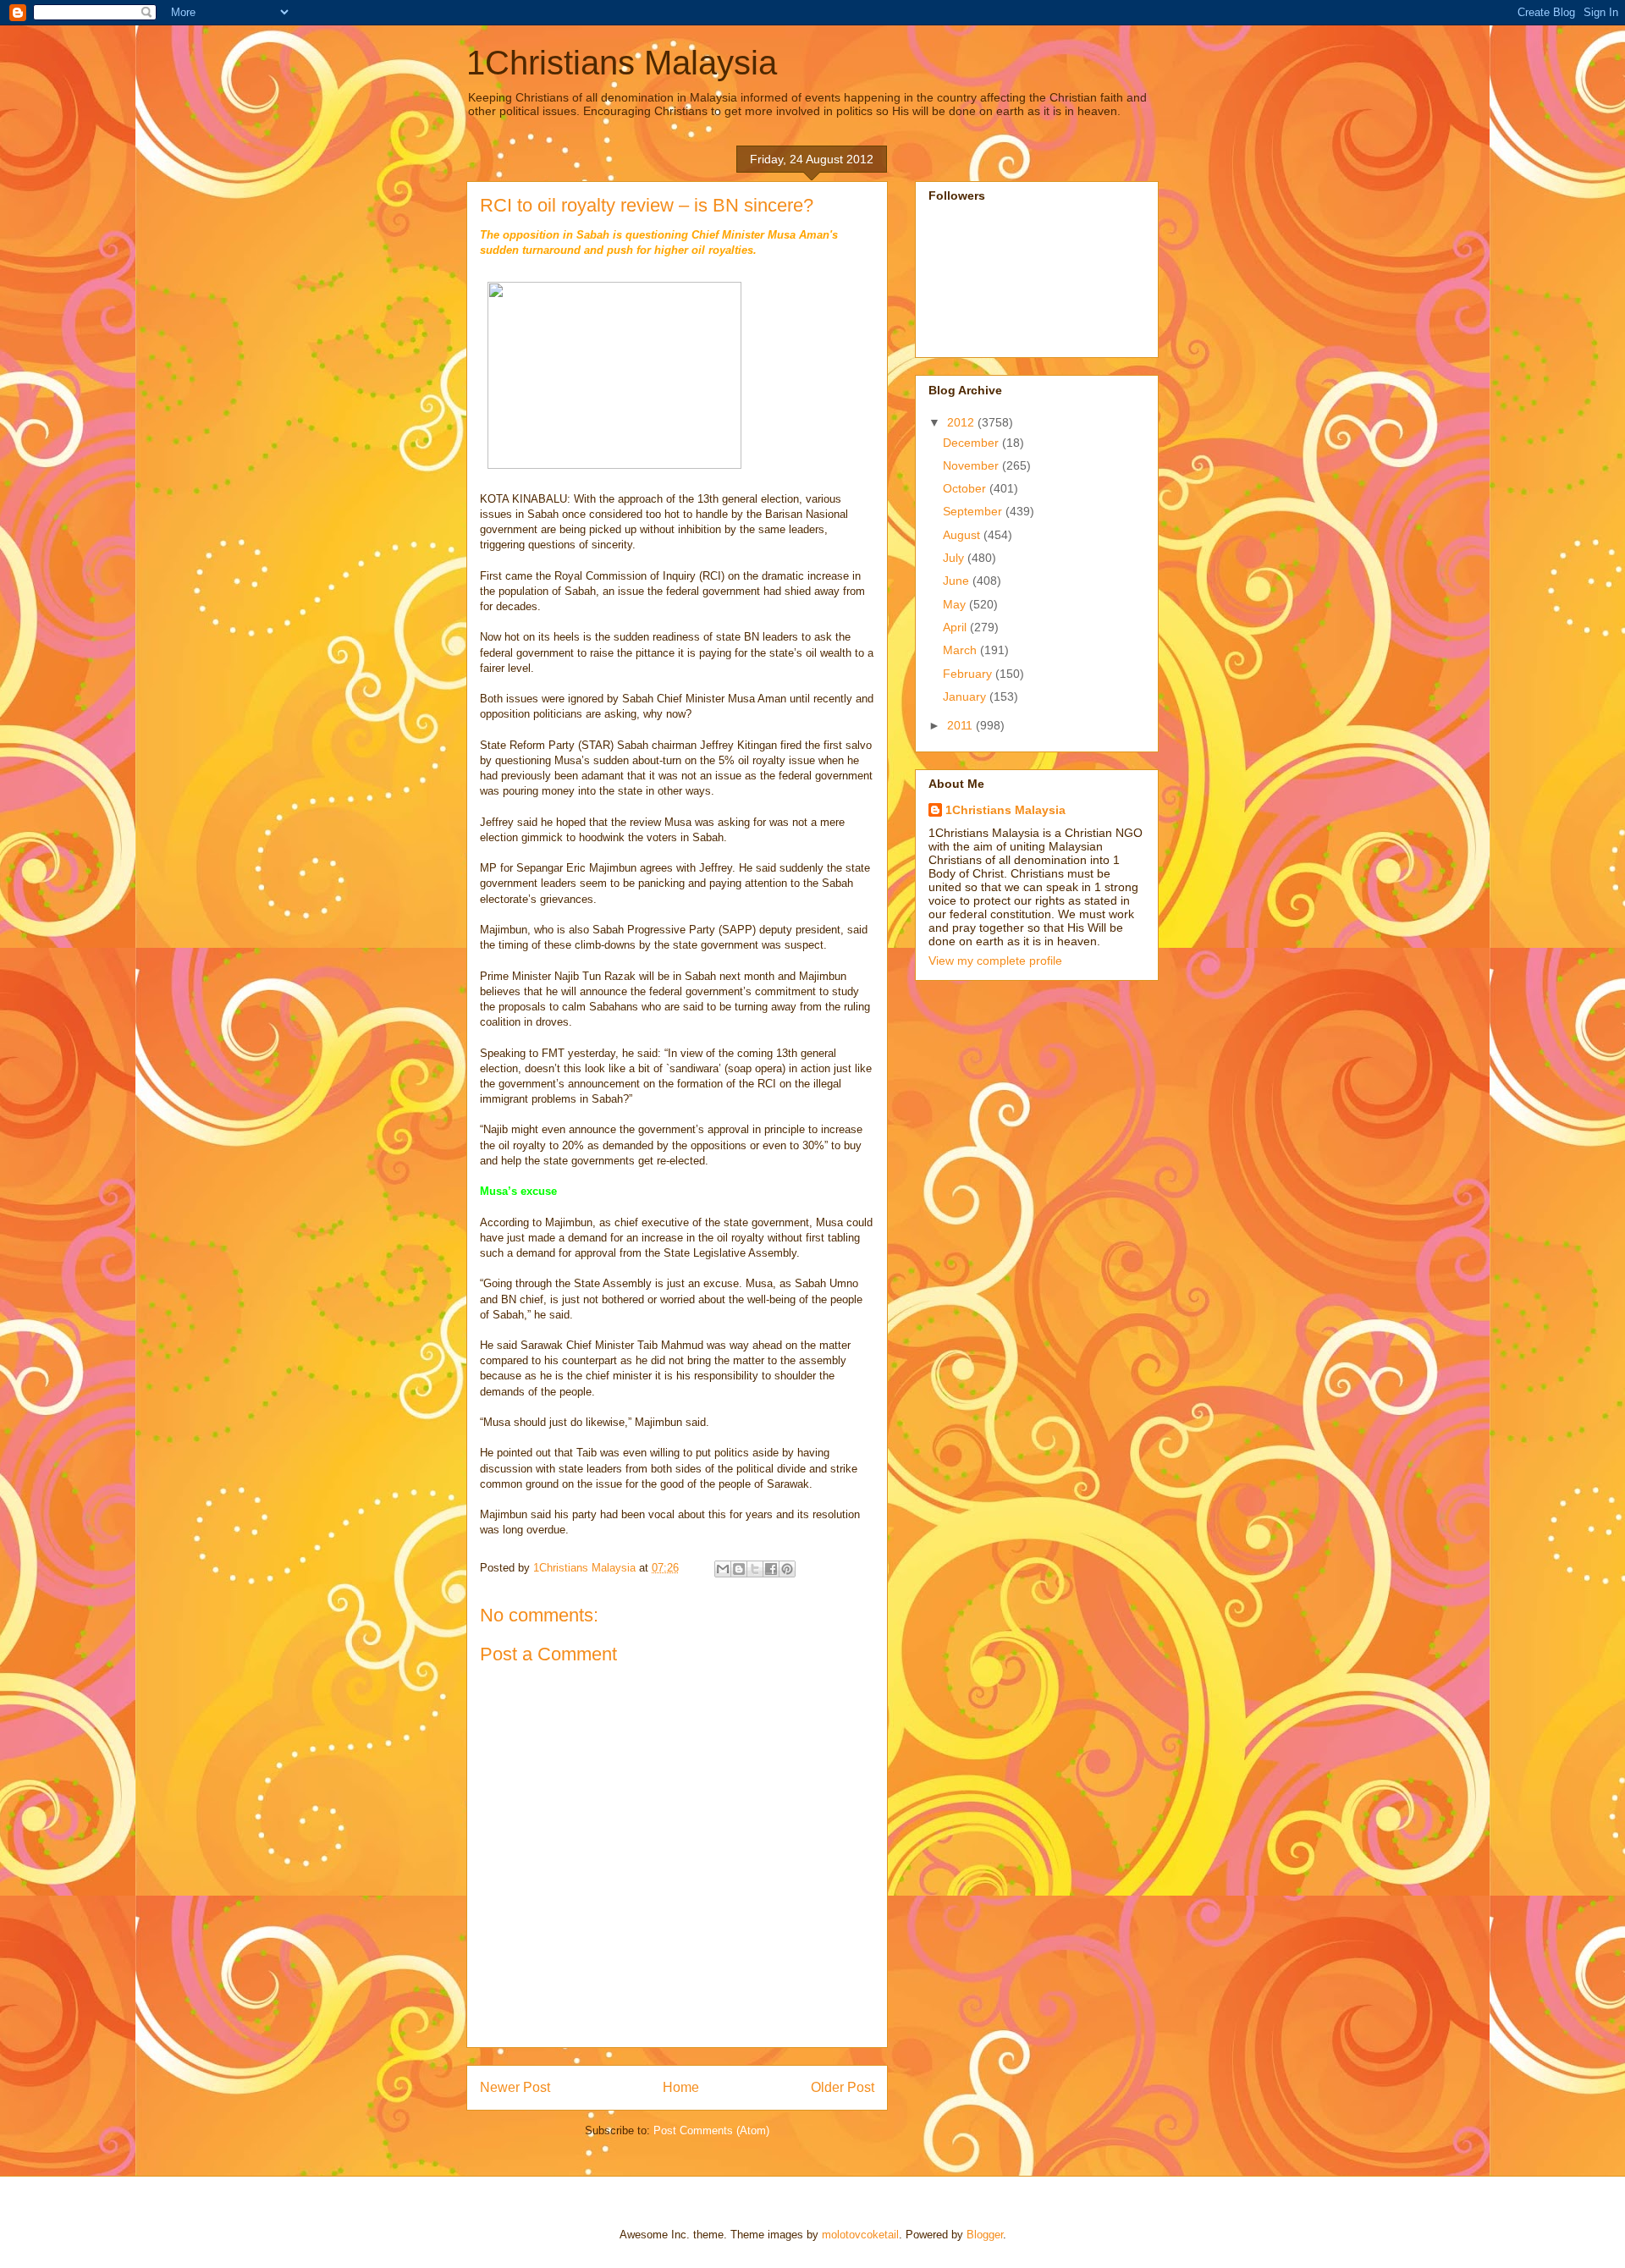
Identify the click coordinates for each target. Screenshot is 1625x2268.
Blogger (985, 2235)
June (958, 581)
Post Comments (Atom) (711, 2130)
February (969, 674)
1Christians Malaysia (622, 63)
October (966, 488)
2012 (962, 422)
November (972, 465)
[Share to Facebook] (771, 1569)
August (963, 535)
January (966, 696)
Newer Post (515, 2087)
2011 (961, 725)
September (974, 511)
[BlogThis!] (739, 1569)
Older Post (843, 2087)
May (956, 604)
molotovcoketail (860, 2235)
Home (681, 2087)
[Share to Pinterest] (787, 1569)
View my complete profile (995, 961)
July (955, 558)
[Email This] (723, 1569)
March (961, 650)
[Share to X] (755, 1569)
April (956, 627)
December (972, 443)
